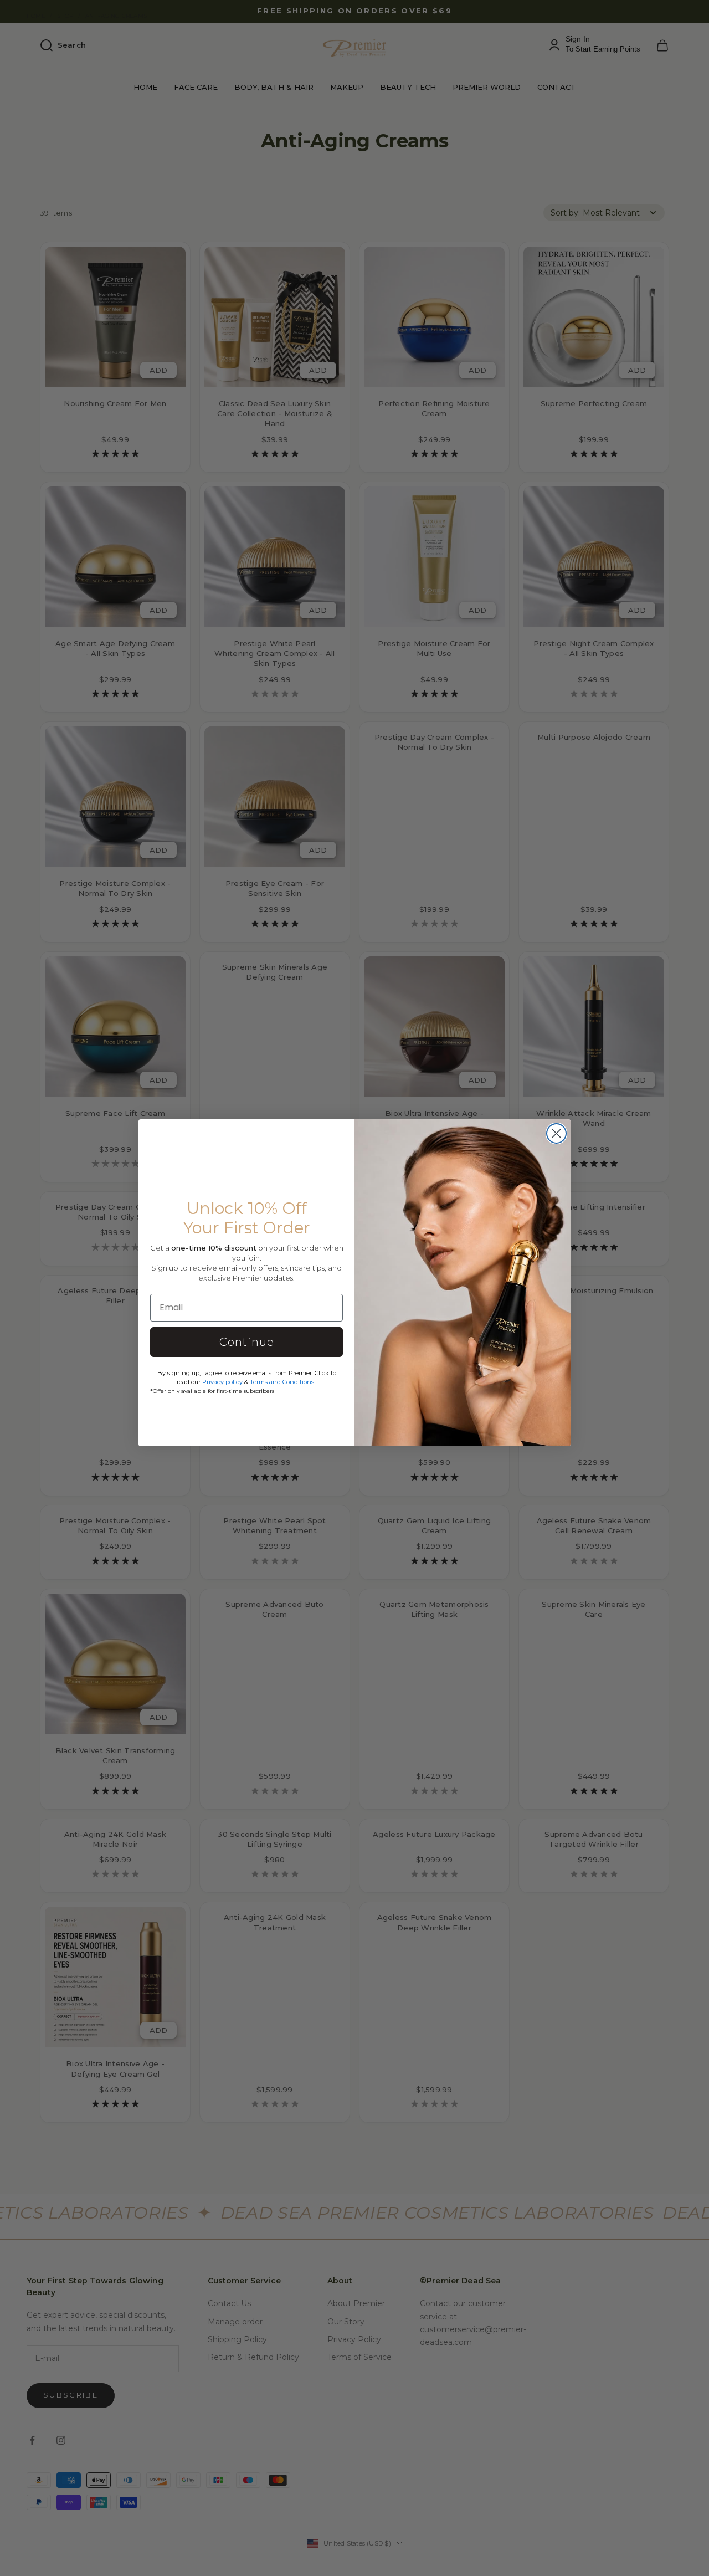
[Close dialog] (556, 1133)
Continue (247, 1342)
